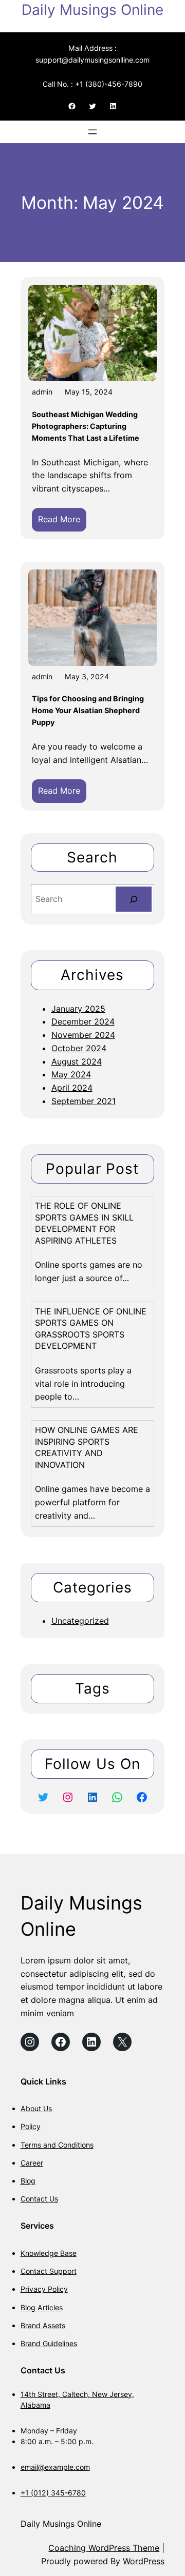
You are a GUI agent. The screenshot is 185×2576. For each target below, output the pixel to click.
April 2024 (72, 1088)
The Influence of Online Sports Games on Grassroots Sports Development (91, 1329)
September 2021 (84, 1101)
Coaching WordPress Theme (104, 2548)
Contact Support (49, 2271)
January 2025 (78, 1009)
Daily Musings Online (92, 10)
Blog (28, 2181)
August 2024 (77, 1061)
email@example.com (55, 2467)
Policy (31, 2126)
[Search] (134, 899)
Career (32, 2163)
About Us (36, 2108)
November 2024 (83, 1035)
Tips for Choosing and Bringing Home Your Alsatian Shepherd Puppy (88, 710)
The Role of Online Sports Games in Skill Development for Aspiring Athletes (84, 1223)
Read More (62, 523)
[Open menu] (92, 132)
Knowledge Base (49, 2253)
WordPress (144, 2561)
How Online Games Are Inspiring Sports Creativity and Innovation (87, 1447)
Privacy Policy (44, 2289)
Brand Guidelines (49, 2343)
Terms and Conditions (57, 2145)
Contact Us (39, 2199)
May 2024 (71, 1074)
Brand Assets (43, 2325)
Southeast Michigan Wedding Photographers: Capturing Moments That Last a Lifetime (86, 426)
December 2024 (83, 1021)
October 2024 (79, 1048)
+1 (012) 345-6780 (53, 2493)
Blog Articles (42, 2307)
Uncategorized (80, 1621)
